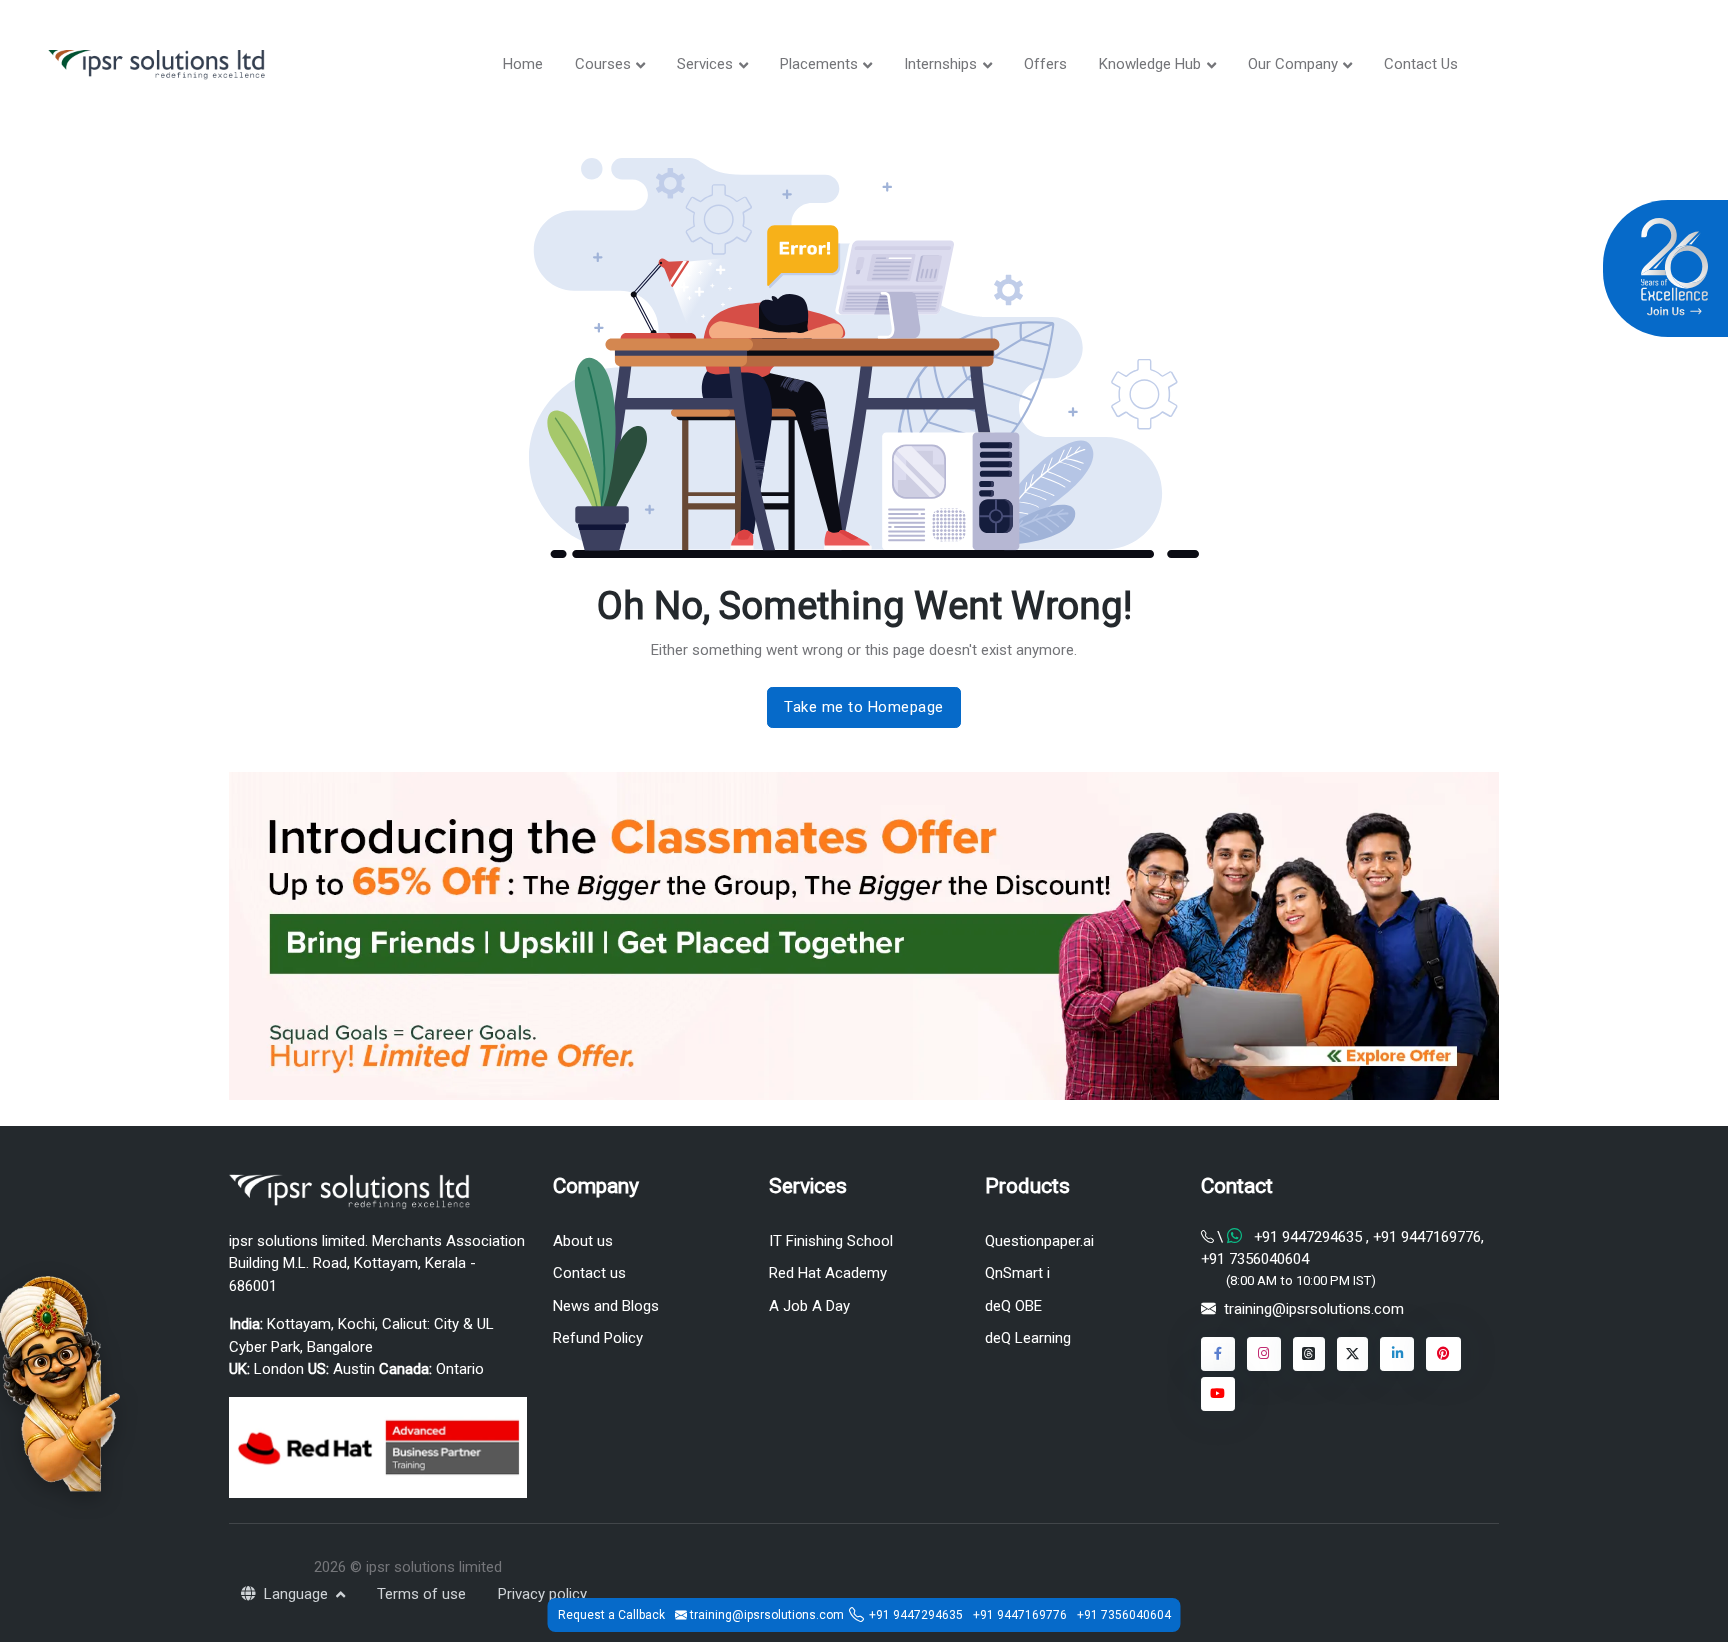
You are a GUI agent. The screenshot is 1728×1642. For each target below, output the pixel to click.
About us (583, 1241)
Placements (819, 64)
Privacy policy (542, 1594)
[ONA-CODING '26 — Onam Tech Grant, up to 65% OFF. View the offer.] (60, 1382)
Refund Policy (598, 1338)
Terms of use (421, 1594)
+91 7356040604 (1255, 1259)
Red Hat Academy (828, 1273)
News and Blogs (606, 1306)
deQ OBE (1013, 1306)
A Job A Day (809, 1306)
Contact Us (1421, 64)
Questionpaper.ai (1039, 1241)
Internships (940, 64)
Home (523, 64)
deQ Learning (1028, 1338)
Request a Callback (611, 1615)
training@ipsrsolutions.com (1314, 1309)
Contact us (589, 1273)
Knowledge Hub (1150, 64)
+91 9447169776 (1425, 1237)
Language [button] (298, 1594)
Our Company (1293, 64)
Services (705, 64)
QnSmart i (1017, 1273)
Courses (603, 64)
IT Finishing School (831, 1241)
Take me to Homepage (864, 707)
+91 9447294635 (1308, 1237)
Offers (1045, 64)
